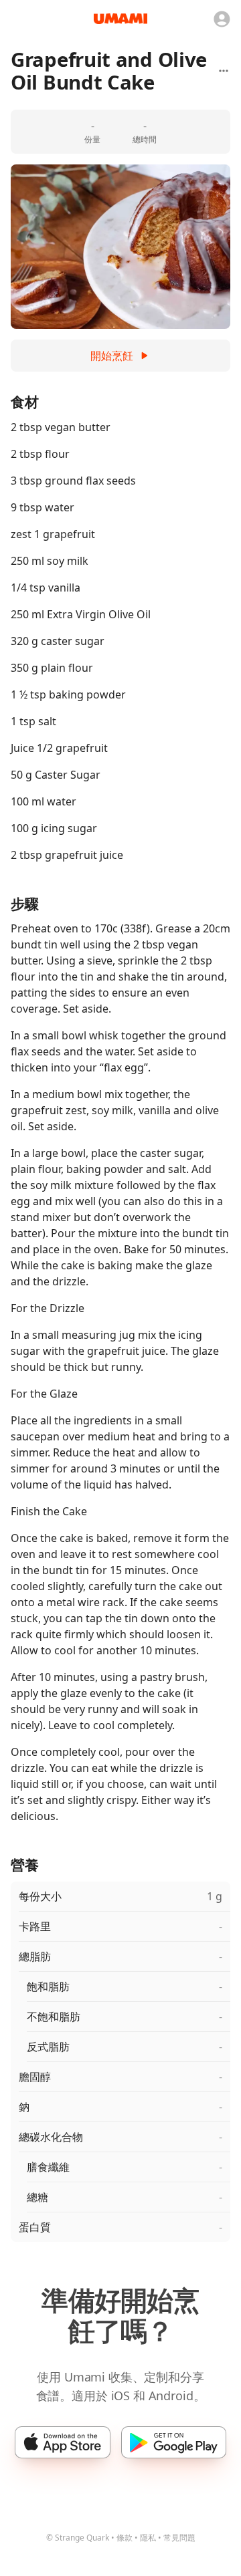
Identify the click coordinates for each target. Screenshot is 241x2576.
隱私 (148, 2538)
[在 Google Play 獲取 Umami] (174, 2442)
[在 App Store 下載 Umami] (63, 2442)
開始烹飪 (112, 356)
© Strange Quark (78, 2538)
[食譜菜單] (224, 71)
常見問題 (179, 2538)
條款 (125, 2538)
